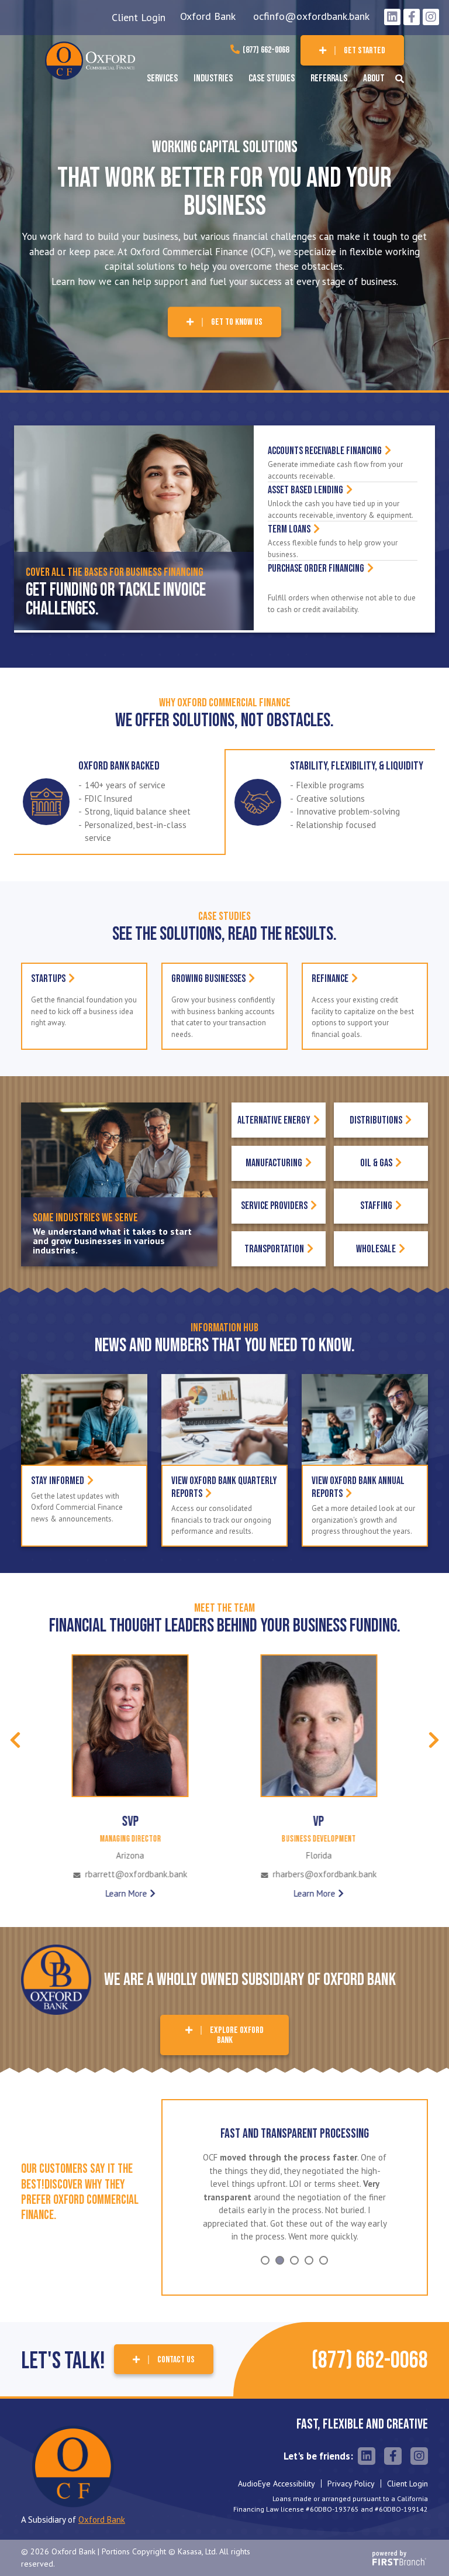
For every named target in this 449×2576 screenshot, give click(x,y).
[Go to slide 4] (309, 2247)
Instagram (431, 17)
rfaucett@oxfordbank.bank (324, 1875)
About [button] (374, 78)
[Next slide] (434, 1740)
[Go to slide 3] (294, 2247)
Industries (213, 78)
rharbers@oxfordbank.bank (136, 1875)
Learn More (126, 1893)
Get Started (365, 51)
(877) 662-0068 (266, 50)
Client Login (139, 17)
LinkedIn (392, 17)
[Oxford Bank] (90, 59)
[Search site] (400, 79)
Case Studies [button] (272, 78)
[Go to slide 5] (324, 2247)
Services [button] (162, 78)
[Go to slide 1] (265, 2247)
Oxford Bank (208, 16)
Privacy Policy (351, 2471)
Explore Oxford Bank (237, 2036)
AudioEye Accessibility (277, 2471)
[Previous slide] (15, 1740)
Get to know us (237, 322)
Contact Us (176, 2346)
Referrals (329, 78)
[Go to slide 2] (280, 2247)
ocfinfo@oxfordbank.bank (311, 16)
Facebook (412, 17)
